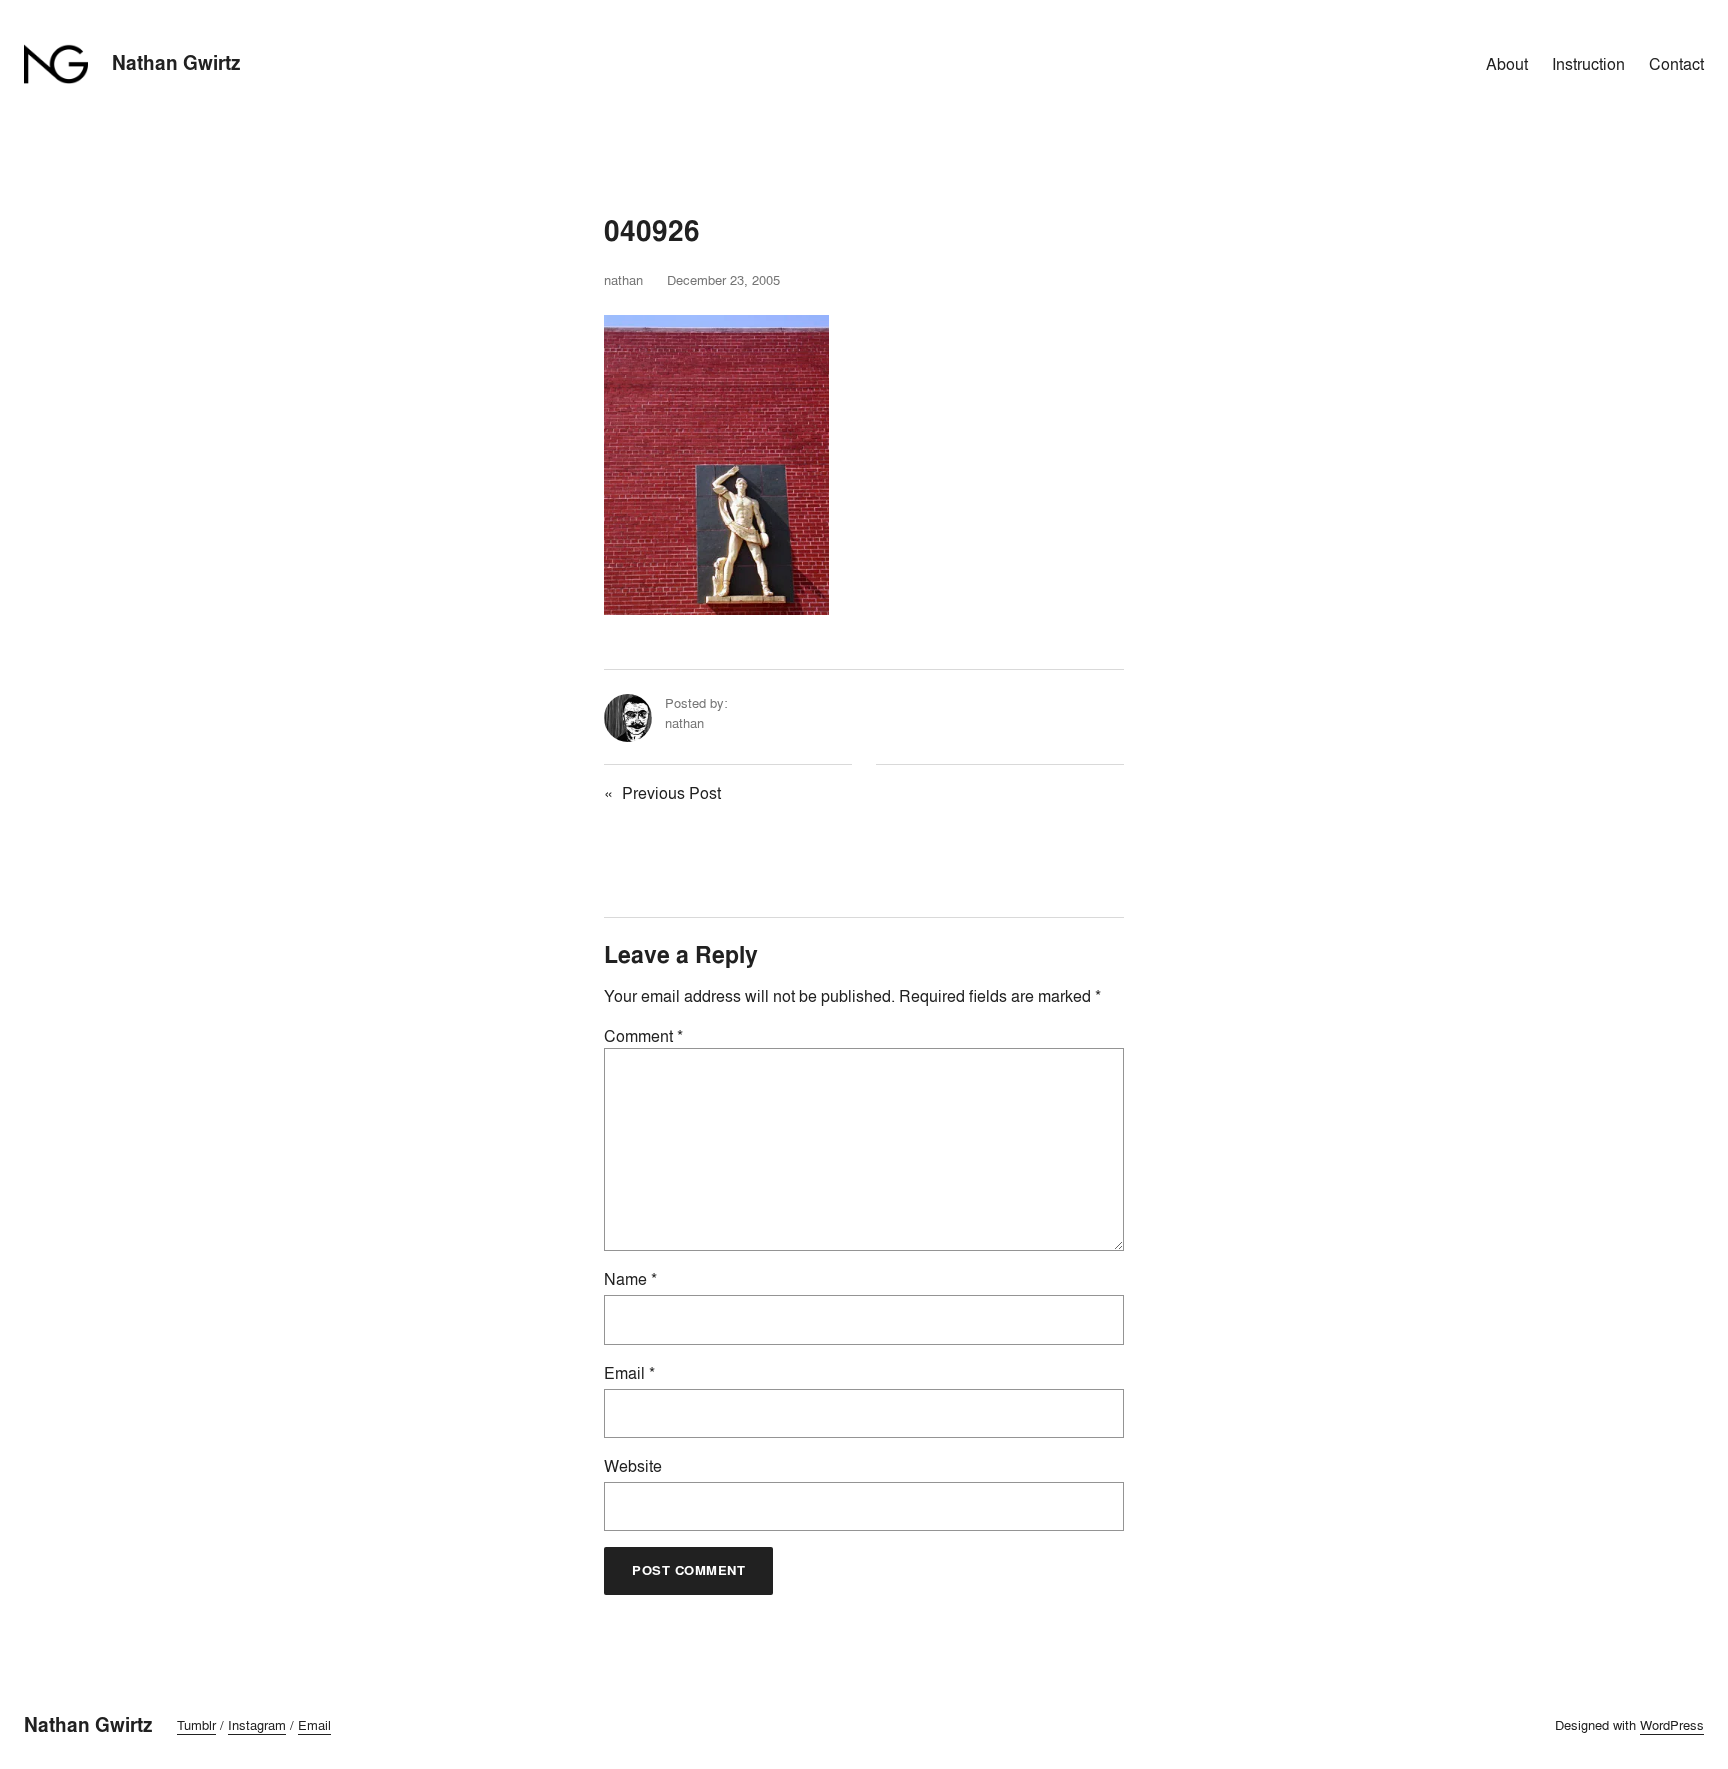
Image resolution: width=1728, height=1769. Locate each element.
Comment (643, 1036)
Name (630, 1279)
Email (629, 1373)
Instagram (257, 1725)
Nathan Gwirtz (176, 63)
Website (633, 1466)
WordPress (1672, 1725)
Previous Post (671, 793)
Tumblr (196, 1725)
